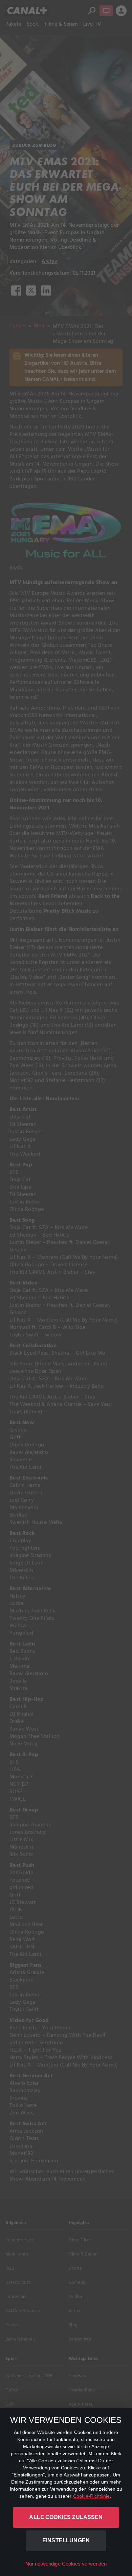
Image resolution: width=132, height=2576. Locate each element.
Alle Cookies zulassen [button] (66, 2517)
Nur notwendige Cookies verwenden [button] (66, 2564)
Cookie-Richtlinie (92, 2496)
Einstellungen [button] (66, 2540)
